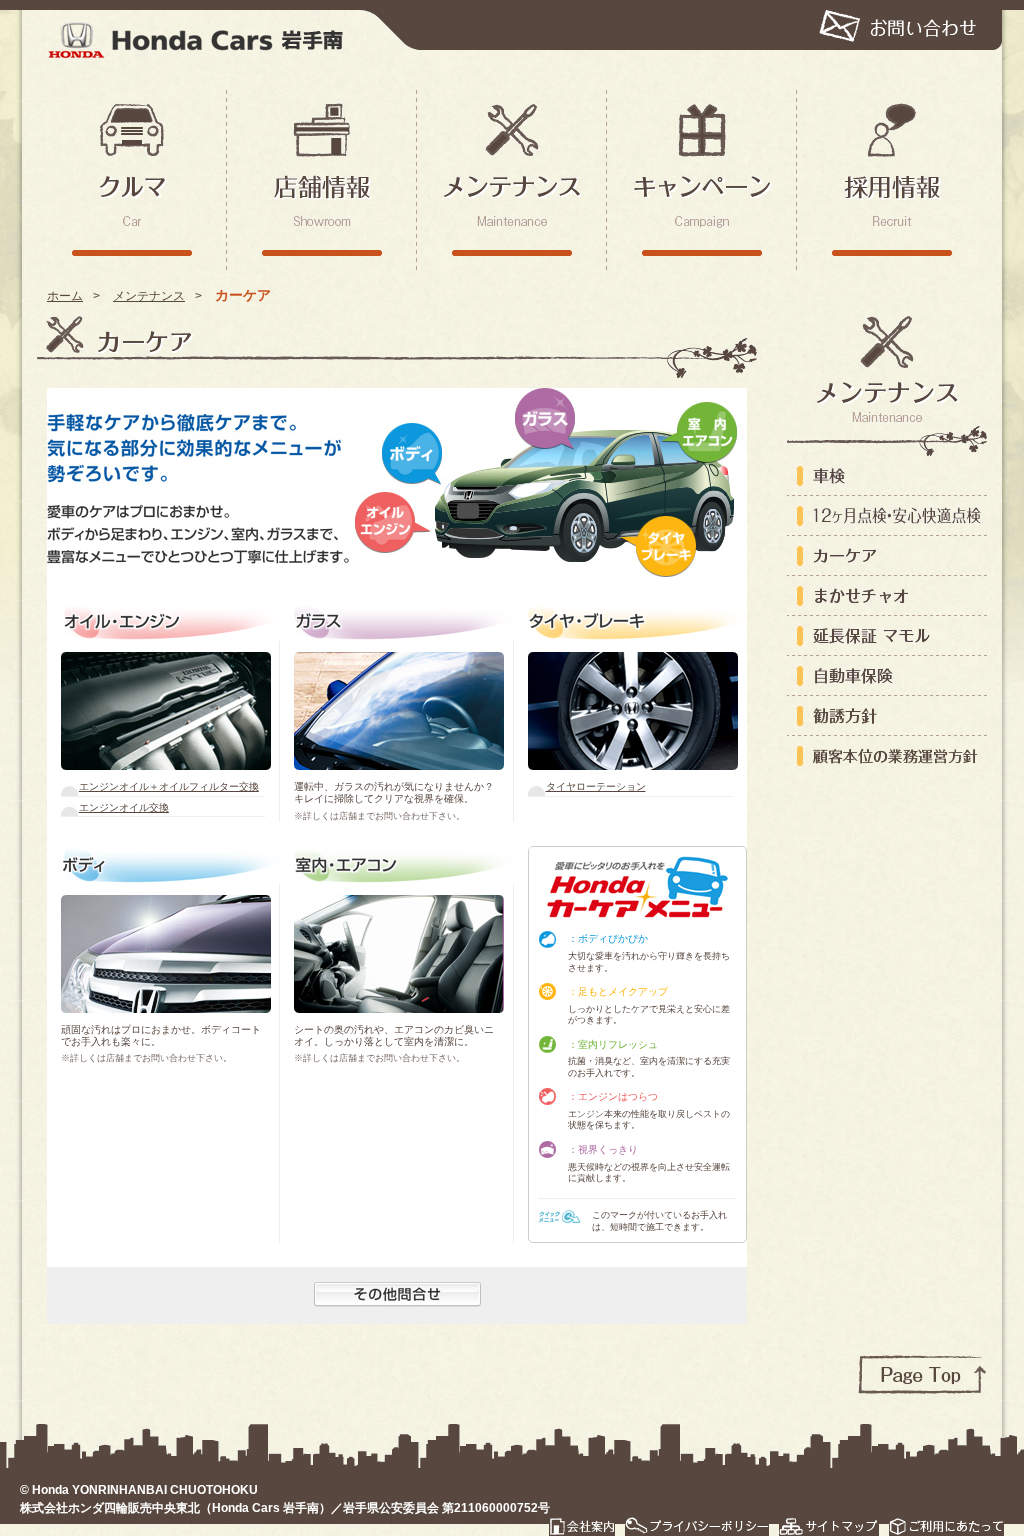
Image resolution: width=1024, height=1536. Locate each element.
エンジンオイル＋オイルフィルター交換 (169, 786)
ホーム (65, 296)
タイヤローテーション (596, 786)
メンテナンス (149, 296)
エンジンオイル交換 (124, 807)
